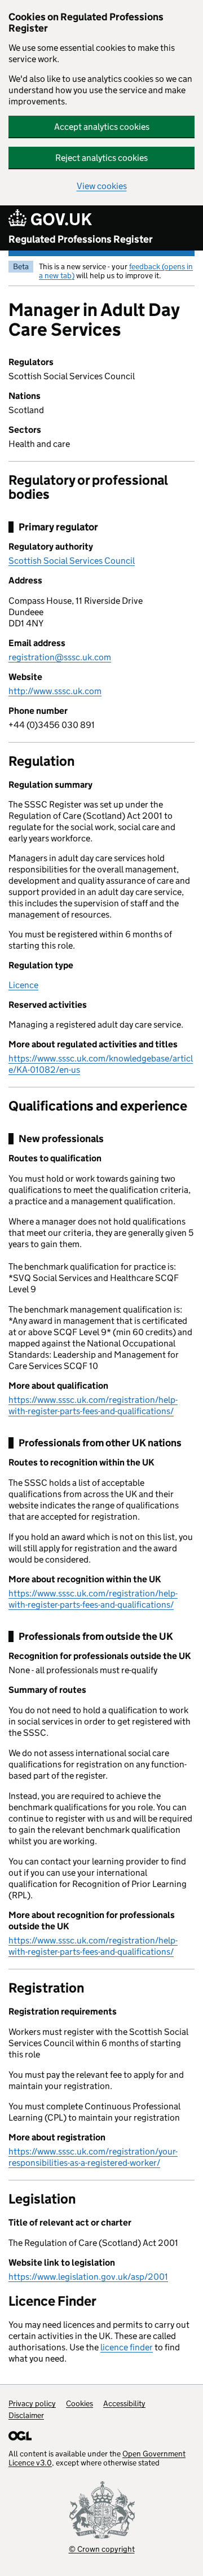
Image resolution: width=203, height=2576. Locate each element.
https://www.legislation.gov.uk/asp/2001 (88, 2277)
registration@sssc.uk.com (60, 657)
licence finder (127, 2347)
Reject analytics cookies (101, 158)
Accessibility (124, 2403)
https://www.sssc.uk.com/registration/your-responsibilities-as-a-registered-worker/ (93, 2157)
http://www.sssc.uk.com (55, 691)
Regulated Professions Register (81, 239)
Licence (23, 985)
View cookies (102, 186)
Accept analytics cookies (102, 127)
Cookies (80, 2403)
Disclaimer (26, 2415)
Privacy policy (32, 2403)
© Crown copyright (102, 2549)
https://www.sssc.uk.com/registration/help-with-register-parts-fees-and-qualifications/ (93, 1405)
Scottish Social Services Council (72, 561)
